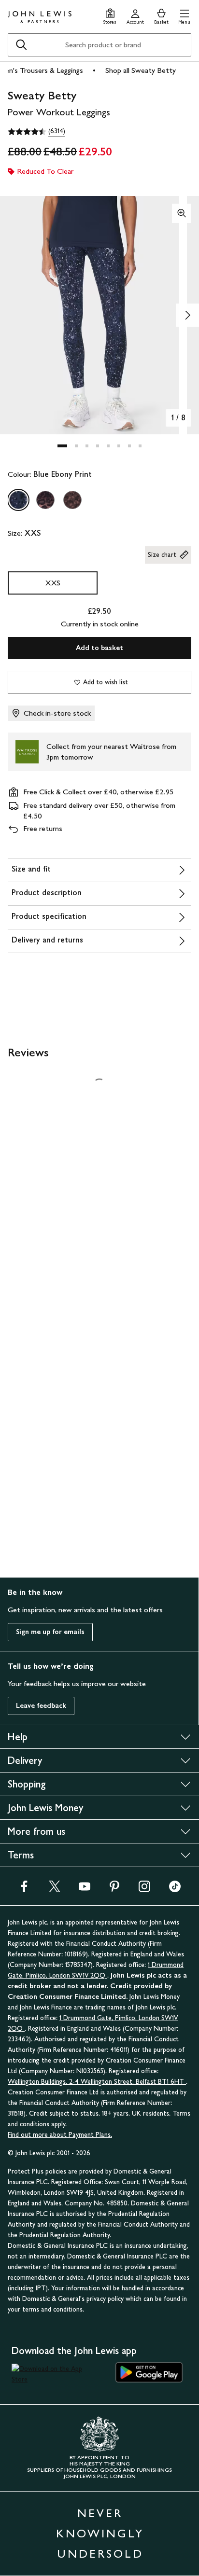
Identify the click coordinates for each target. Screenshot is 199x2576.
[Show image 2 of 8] (187, 315)
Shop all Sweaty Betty (141, 70)
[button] (184, 15)
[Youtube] (85, 1890)
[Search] (21, 45)
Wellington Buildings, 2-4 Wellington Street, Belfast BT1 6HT (97, 2082)
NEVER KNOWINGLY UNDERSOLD (100, 2533)
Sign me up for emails (50, 1632)
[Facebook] (24, 1890)
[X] (55, 1890)
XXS (53, 583)
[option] (18, 500)
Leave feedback (41, 1706)
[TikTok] (175, 1890)
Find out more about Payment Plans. (60, 2135)
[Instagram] (144, 1890)
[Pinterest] (114, 1890)
